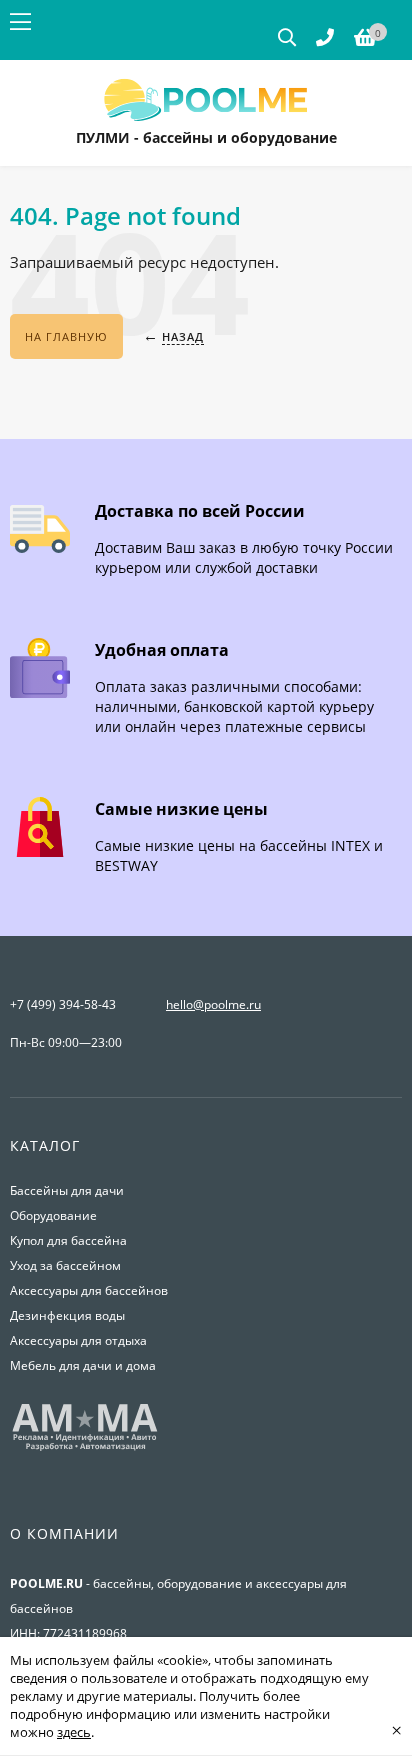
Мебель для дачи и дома (83, 1365)
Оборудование (53, 1215)
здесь (74, 1732)
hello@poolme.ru (213, 1004)
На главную (66, 336)
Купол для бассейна (68, 1240)
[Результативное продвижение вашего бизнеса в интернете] (85, 1448)
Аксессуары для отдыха (78, 1340)
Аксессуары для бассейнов (89, 1290)
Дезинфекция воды (67, 1315)
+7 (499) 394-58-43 (63, 1004)
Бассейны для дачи (67, 1190)
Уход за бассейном (65, 1265)
